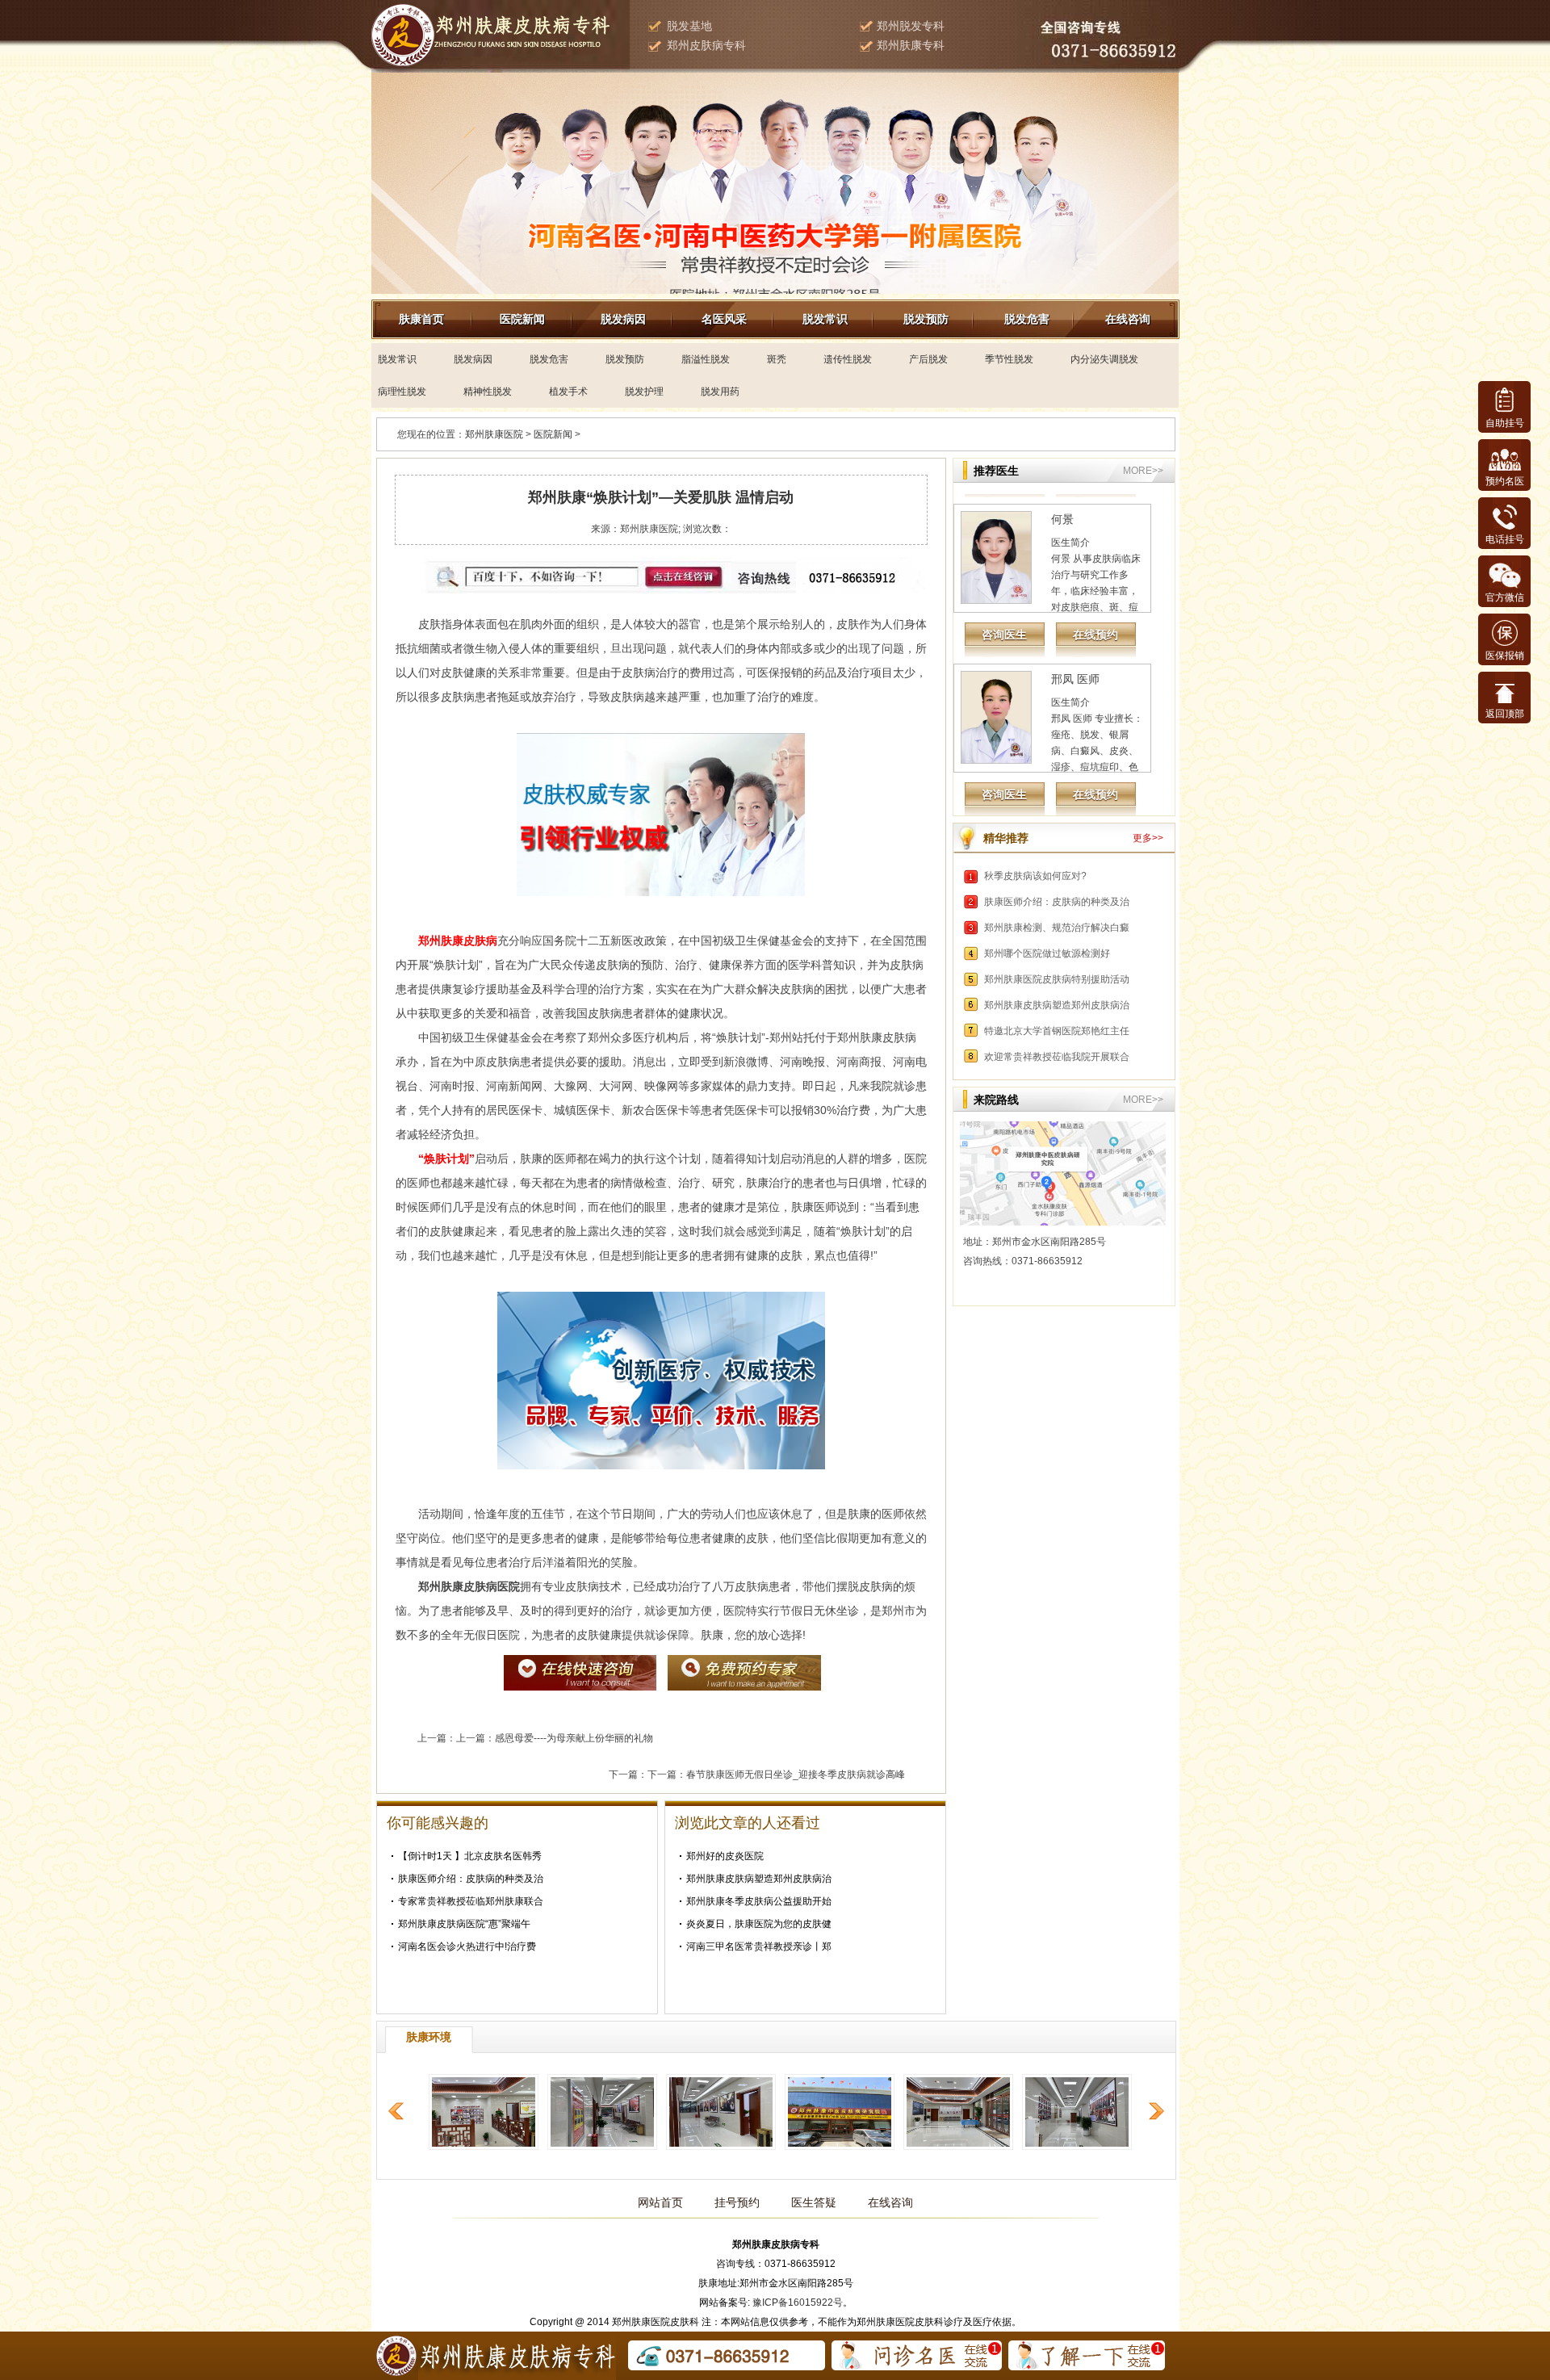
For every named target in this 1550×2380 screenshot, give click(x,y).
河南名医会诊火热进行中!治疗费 (467, 1946)
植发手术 (568, 392)
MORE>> (1143, 471)
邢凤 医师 (1075, 629)
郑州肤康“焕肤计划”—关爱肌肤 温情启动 (661, 497)
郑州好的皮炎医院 (725, 1856)
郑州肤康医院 (494, 434)
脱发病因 (623, 319)
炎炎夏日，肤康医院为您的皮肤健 (759, 1924)
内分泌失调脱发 (1104, 359)
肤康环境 (429, 2037)
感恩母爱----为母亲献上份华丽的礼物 (574, 1738)
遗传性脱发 (848, 359)
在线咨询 (1128, 319)
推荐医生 (996, 471)
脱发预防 (926, 319)
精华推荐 (1006, 838)
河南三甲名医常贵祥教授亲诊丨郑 (759, 1946)
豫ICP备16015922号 (798, 2302)
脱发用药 (720, 392)
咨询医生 (1004, 585)
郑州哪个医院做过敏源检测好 (1047, 953)
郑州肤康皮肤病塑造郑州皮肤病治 (759, 1879)
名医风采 (724, 319)
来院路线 (996, 1100)
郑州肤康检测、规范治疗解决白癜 (1057, 928)
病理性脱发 (402, 392)
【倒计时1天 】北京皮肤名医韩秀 (470, 1856)
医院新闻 (522, 319)
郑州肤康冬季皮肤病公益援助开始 (759, 1901)
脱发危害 (1027, 319)
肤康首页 (421, 319)
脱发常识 (825, 319)
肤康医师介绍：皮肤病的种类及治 (471, 1879)
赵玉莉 (1068, 789)
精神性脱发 (488, 392)
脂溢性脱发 (706, 359)
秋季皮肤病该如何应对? (1035, 876)
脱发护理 (644, 392)
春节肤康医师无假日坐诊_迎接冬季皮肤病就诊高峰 (796, 1775)
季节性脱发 (1009, 359)
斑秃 (777, 359)
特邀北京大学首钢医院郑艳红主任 (1057, 1031)
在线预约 (1095, 585)
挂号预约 (737, 2202)
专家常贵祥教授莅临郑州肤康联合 (471, 1901)
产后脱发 (928, 359)
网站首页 (660, 2202)
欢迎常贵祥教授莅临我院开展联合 (1057, 1057)
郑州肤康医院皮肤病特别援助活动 (1057, 979)
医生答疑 (814, 2202)
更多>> (1148, 838)
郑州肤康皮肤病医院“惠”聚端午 (464, 1924)
